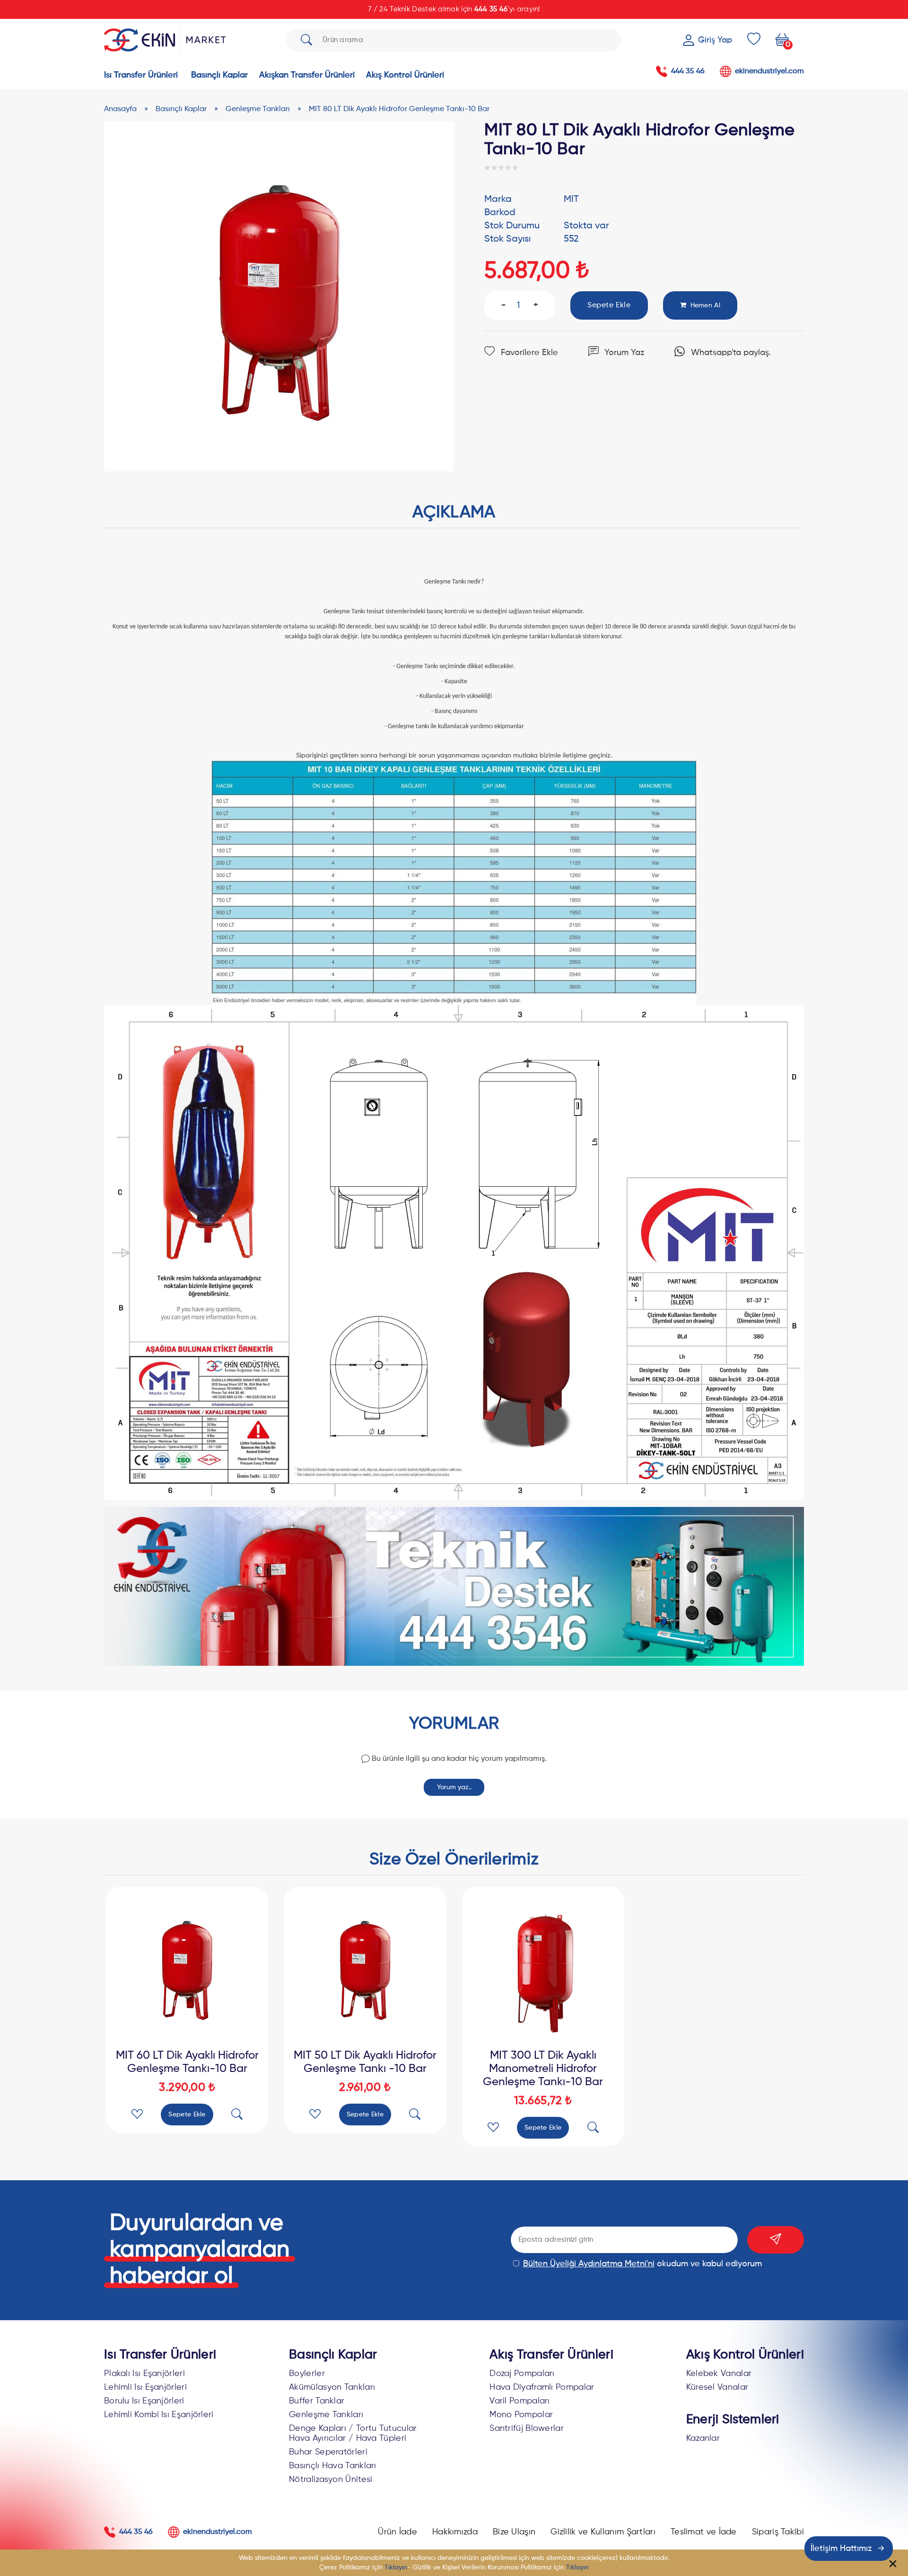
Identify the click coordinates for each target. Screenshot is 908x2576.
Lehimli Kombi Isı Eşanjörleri (159, 2415)
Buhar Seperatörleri (328, 2452)
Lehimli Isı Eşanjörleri (145, 2387)
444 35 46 (491, 9)
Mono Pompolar (521, 2415)
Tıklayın (396, 2567)
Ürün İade (397, 2532)
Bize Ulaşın (514, 2532)
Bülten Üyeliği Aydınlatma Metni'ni (589, 2264)
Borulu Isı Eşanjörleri (144, 2401)
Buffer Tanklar (317, 2401)
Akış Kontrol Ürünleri (745, 2355)
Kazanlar (703, 2438)
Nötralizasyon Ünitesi (331, 2480)
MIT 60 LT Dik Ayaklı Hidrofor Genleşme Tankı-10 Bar (187, 2062)
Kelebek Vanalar (719, 2374)
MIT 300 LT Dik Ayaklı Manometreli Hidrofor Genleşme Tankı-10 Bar (543, 2069)
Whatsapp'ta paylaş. (730, 353)
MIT (571, 200)
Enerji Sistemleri (733, 2420)
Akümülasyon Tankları (332, 2387)
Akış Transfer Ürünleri (551, 2355)
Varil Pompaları (520, 2401)
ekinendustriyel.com (769, 71)
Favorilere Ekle (528, 353)
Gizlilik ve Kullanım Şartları (603, 2532)
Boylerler (307, 2374)
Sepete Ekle (187, 2115)
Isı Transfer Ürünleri (160, 2355)
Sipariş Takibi (778, 2532)
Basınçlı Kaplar (333, 2355)
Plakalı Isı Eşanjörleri (144, 2374)
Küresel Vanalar (717, 2387)
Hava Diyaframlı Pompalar (542, 2387)
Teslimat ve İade (704, 2532)
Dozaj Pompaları (522, 2374)
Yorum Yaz (624, 353)
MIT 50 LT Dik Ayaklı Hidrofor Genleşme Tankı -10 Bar (365, 2062)
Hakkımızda (455, 2532)
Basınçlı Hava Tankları (333, 2466)
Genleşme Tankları (326, 2415)
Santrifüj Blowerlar (527, 2428)
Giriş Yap (715, 40)
